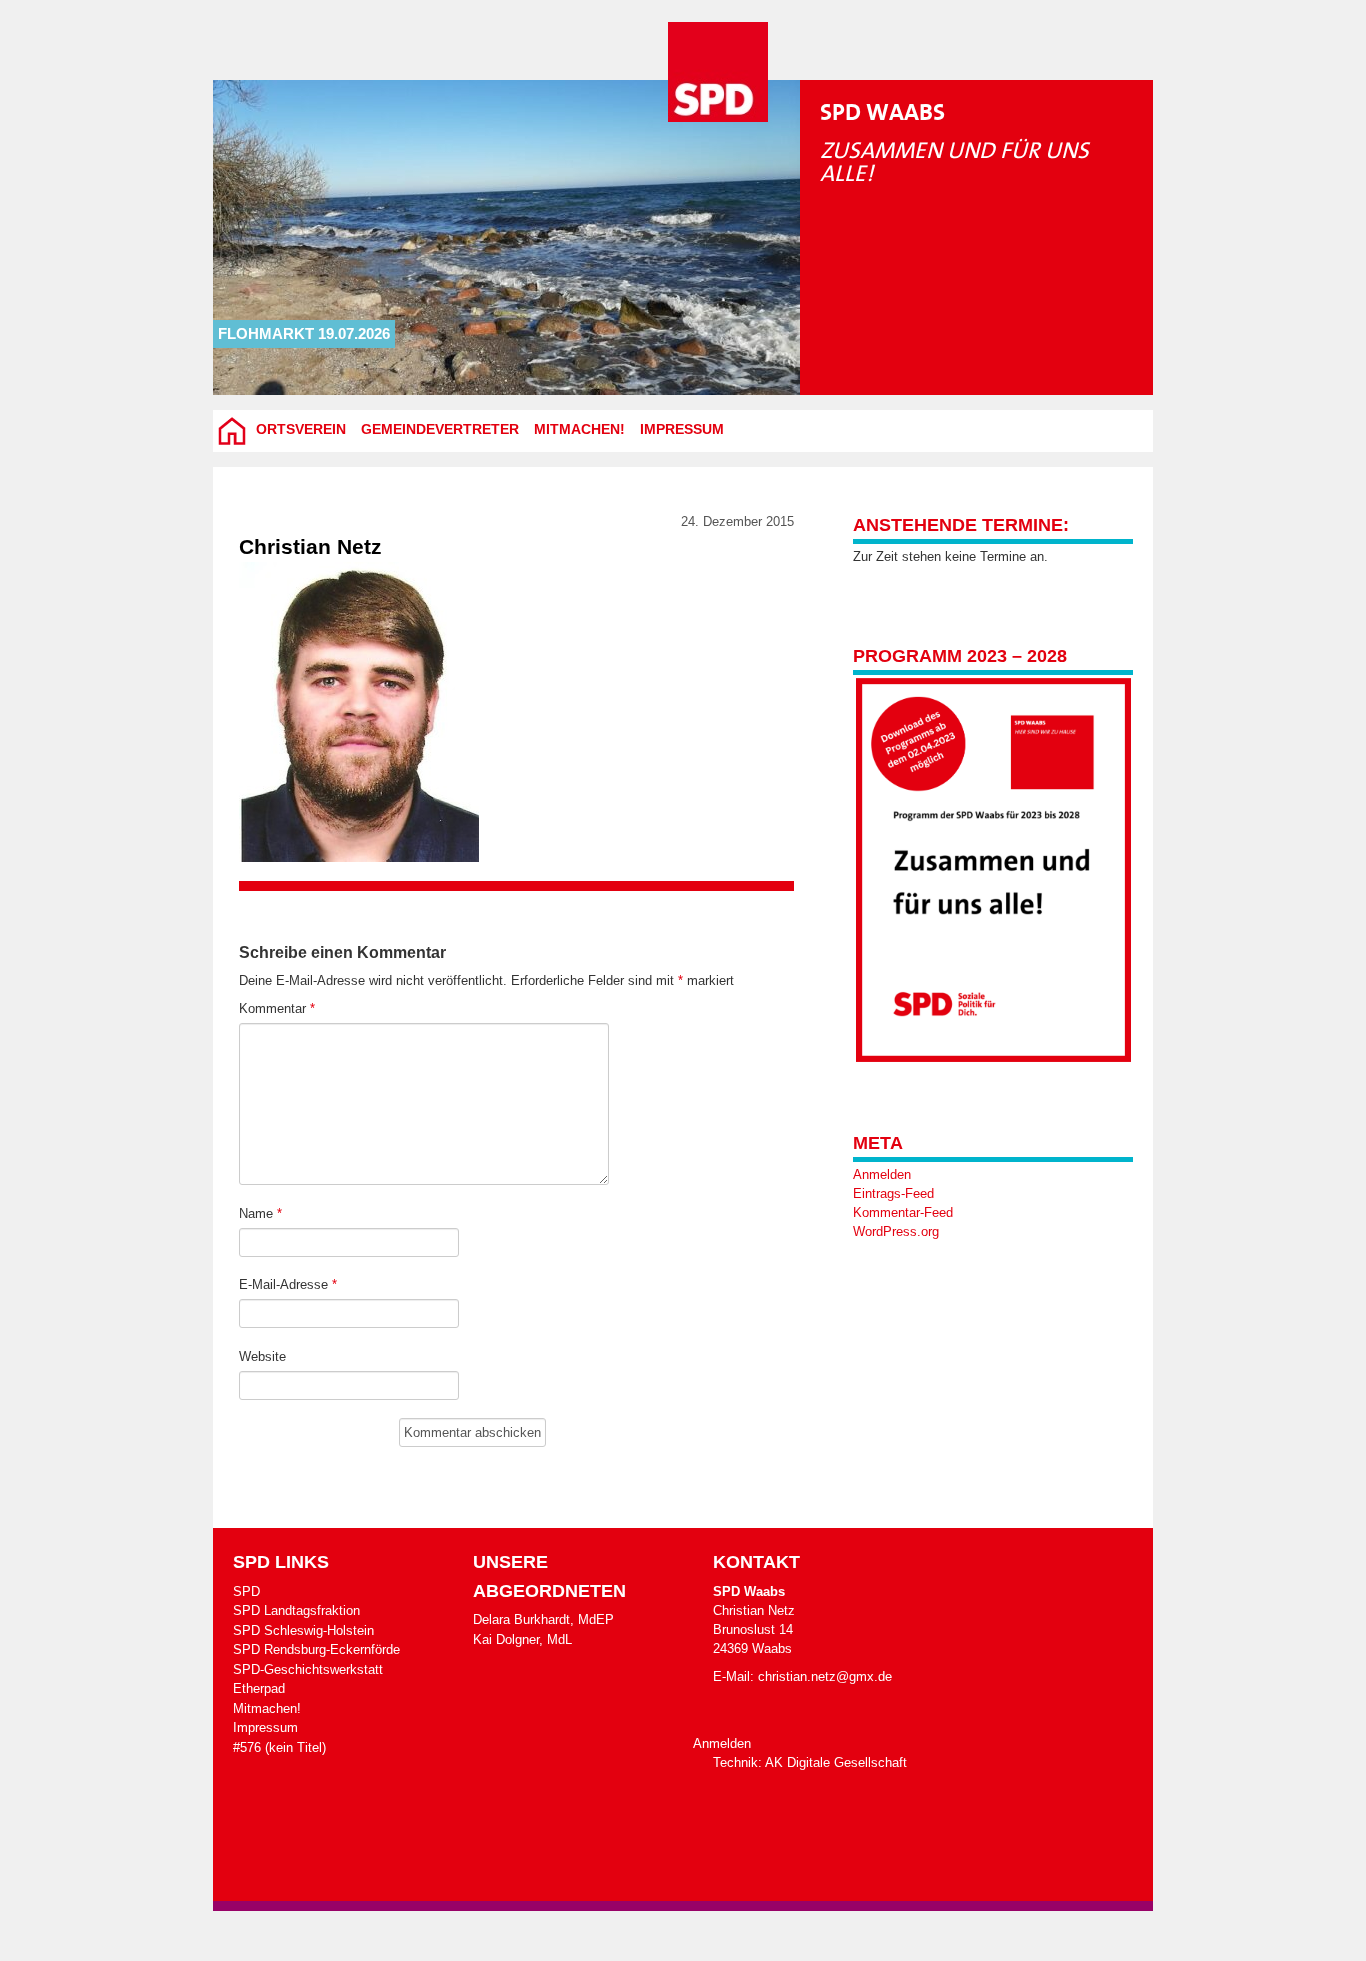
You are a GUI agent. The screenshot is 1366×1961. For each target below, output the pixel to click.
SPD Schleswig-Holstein (303, 1630)
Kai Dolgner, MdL (522, 1639)
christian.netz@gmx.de (825, 1676)
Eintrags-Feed (893, 1193)
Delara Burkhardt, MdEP (543, 1619)
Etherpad (259, 1688)
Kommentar (277, 1008)
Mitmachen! (579, 429)
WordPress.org (896, 1231)
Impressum (682, 429)
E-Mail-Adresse (288, 1284)
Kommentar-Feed (903, 1212)
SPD (246, 1591)
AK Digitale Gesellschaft (836, 1762)
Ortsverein (301, 429)
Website (262, 1356)
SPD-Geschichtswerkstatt (308, 1669)
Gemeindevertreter (440, 429)
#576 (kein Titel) (279, 1747)
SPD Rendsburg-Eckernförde (316, 1649)
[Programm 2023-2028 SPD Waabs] (993, 870)
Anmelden (882, 1174)
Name (260, 1213)
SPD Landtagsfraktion (296, 1610)
